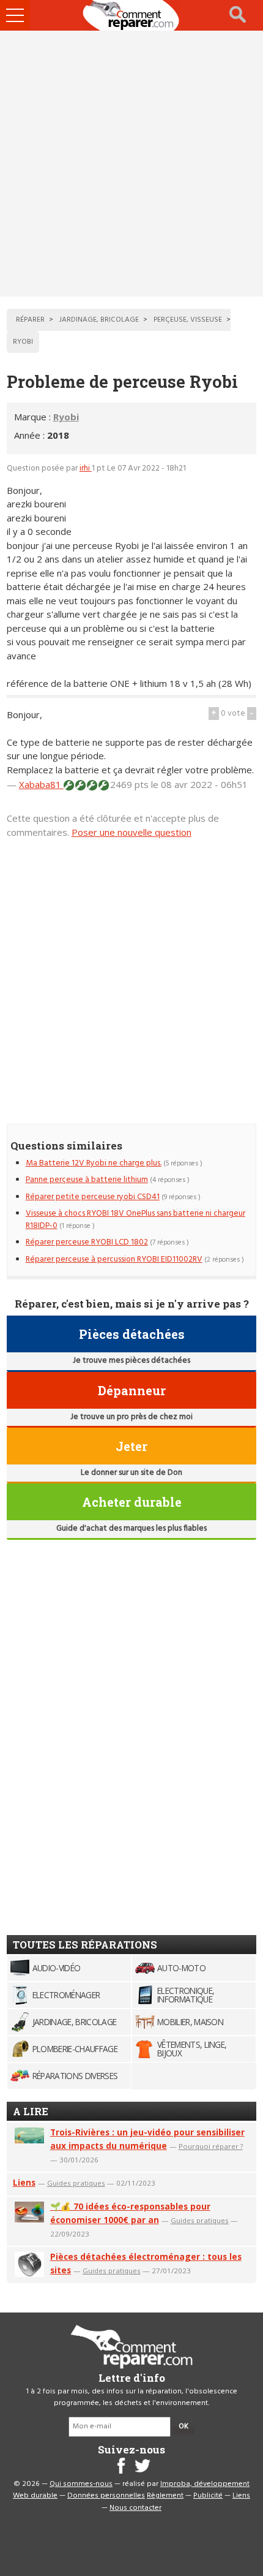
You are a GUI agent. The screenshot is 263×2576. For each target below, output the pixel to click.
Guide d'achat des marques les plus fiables (131, 1529)
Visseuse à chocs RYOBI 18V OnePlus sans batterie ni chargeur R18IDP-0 (135, 1220)
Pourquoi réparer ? (211, 2146)
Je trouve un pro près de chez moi (131, 1417)
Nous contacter (135, 2508)
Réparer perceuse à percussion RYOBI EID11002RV (114, 1260)
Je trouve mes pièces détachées (131, 1361)
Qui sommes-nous (81, 2484)
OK (183, 2426)
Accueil (131, 15)
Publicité (208, 2496)
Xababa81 (41, 784)
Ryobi (66, 417)
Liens (24, 2182)
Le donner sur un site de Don (131, 1473)
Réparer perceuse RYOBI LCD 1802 (87, 1242)
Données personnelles (106, 2496)
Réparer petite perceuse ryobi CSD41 (93, 1197)
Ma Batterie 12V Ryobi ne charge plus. (94, 1163)
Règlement (165, 2496)
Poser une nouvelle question (131, 832)
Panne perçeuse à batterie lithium (87, 1180)
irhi (86, 468)
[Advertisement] (131, 164)
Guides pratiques (76, 2183)
